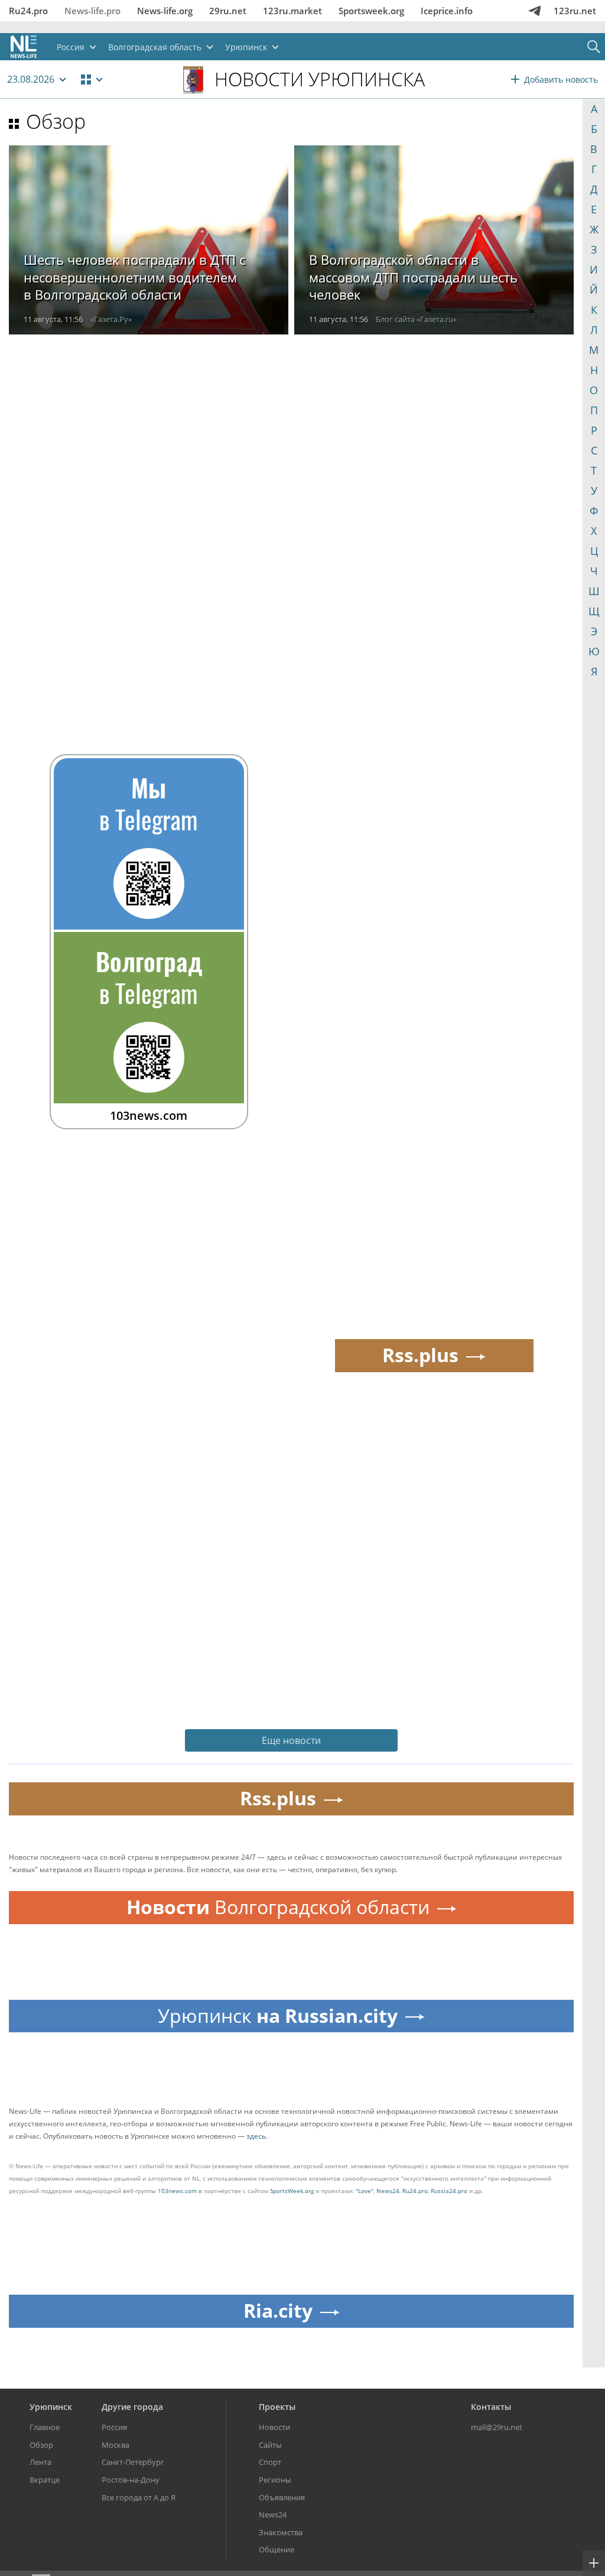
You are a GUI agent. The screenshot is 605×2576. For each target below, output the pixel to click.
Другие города (132, 2407)
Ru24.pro (28, 11)
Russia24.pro (449, 2191)
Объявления (282, 2497)
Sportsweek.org (371, 11)
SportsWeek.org (292, 2191)
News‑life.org (165, 11)
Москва (116, 2445)
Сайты (270, 2445)
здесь (256, 2136)
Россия (114, 2427)
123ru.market (292, 11)
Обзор (56, 121)
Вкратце (45, 2480)
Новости (274, 2427)
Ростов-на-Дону (131, 2480)
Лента (40, 2462)
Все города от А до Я (139, 2497)
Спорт (270, 2462)
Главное (45, 2427)
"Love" (365, 2191)
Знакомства (281, 2532)
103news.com (177, 2191)
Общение (277, 2549)
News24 (388, 2191)
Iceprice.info (447, 11)
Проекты (277, 2407)
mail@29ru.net (497, 2427)
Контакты (491, 2407)
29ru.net (228, 11)
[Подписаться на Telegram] (535, 11)
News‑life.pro (92, 11)
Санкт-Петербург (133, 2462)
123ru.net (575, 11)
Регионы (275, 2480)
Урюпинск (51, 2407)
